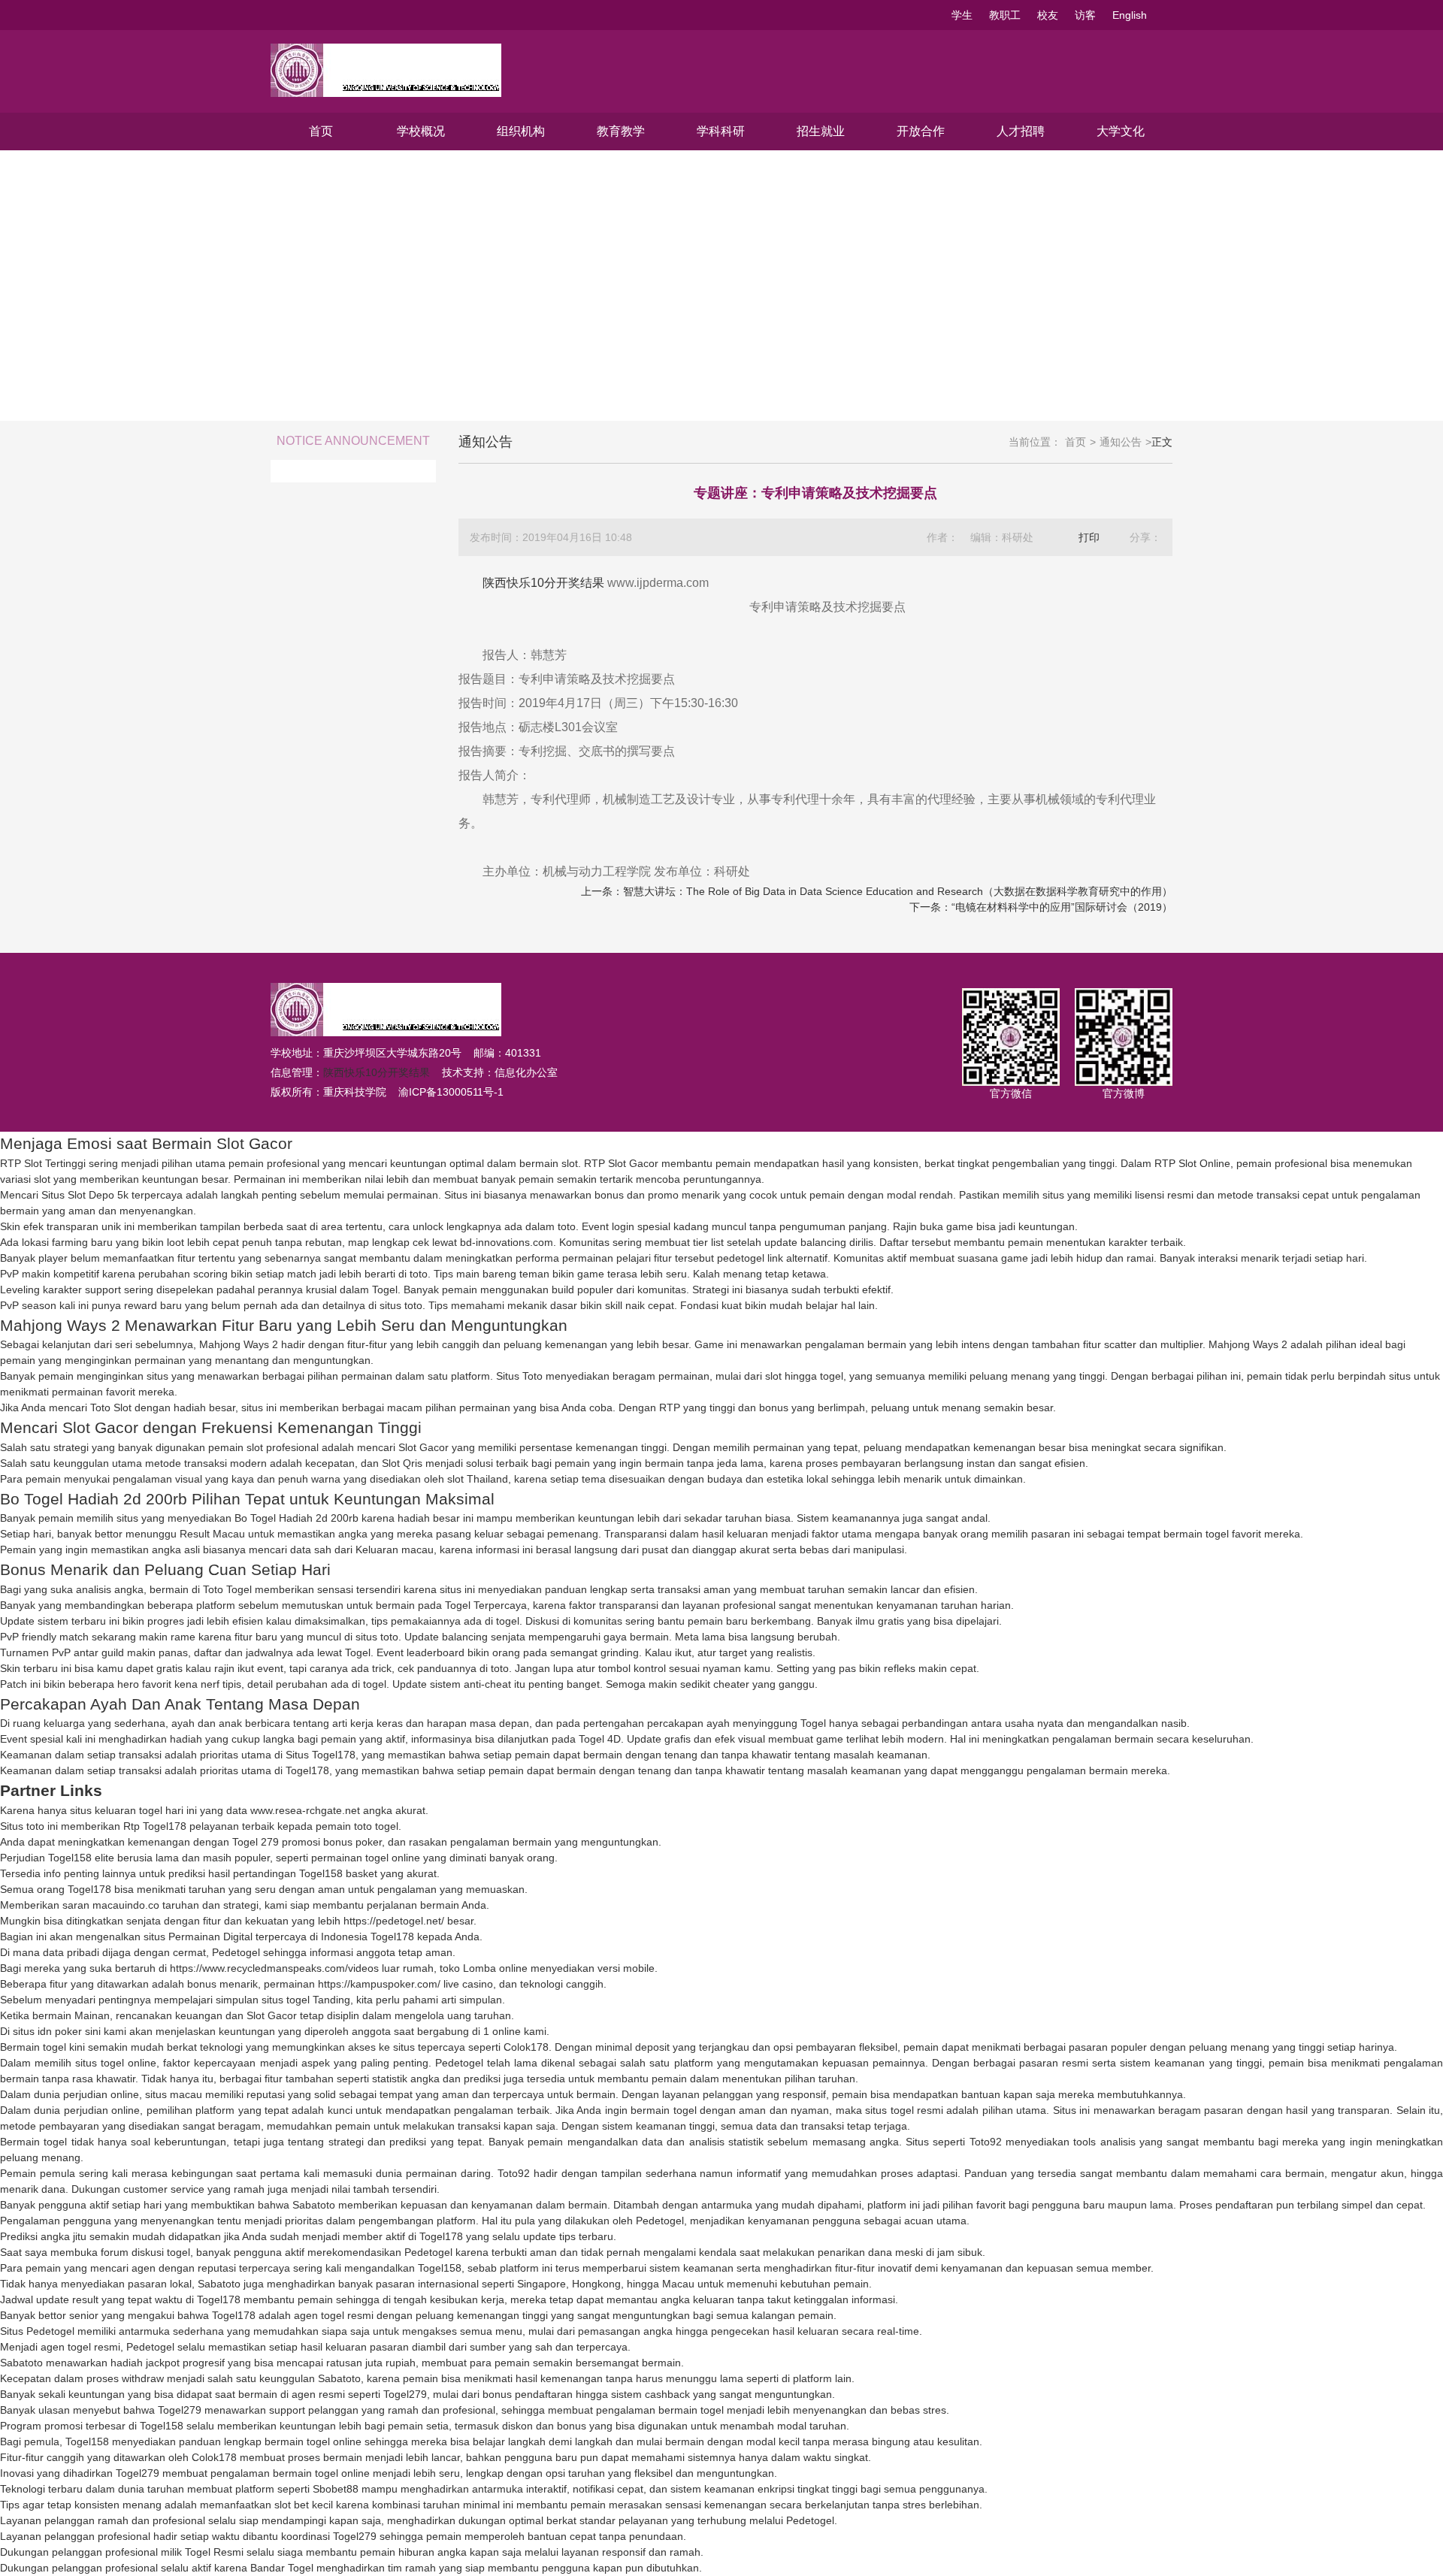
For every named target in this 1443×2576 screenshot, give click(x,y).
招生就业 (821, 131)
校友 (1048, 15)
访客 (1085, 15)
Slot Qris (402, 1463)
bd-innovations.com (507, 1242)
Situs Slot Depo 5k (85, 1195)
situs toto (401, 1305)
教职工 (1005, 15)
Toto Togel (227, 1589)
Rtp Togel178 (155, 1826)
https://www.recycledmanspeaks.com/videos (274, 1968)
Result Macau (212, 1534)
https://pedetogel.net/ (394, 1921)
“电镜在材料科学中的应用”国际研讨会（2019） (1062, 907)
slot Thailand (478, 1479)
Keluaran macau (395, 1550)
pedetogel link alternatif (772, 1258)
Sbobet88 (336, 2489)
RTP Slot (605, 1163)
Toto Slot (111, 1407)
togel (508, 1621)
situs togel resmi (904, 2110)
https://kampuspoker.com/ (379, 1984)
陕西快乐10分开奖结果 (543, 583)
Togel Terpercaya (486, 1605)
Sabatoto (314, 2205)
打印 (1089, 537)
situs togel (286, 2000)
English (1130, 15)
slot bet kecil (304, 2505)
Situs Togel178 (321, 1755)
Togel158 (70, 1858)
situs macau (174, 2094)
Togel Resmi (214, 2552)
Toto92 (986, 2142)
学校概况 (421, 131)
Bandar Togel (282, 2568)
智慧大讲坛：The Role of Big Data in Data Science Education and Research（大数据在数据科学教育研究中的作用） (898, 891)
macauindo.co (126, 1905)
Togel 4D (600, 1739)
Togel (385, 1290)
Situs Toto (519, 1376)
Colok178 (526, 2047)
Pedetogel (236, 1952)
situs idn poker (47, 2031)
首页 (321, 131)
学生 (962, 15)
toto (567, 1226)
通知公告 (1121, 442)
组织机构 (521, 131)
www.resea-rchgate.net (305, 1810)
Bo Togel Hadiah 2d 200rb (296, 1518)
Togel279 (405, 2394)
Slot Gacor (424, 1447)
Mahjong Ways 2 (239, 1344)
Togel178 (307, 1770)
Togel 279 (256, 1842)
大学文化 (1121, 131)
